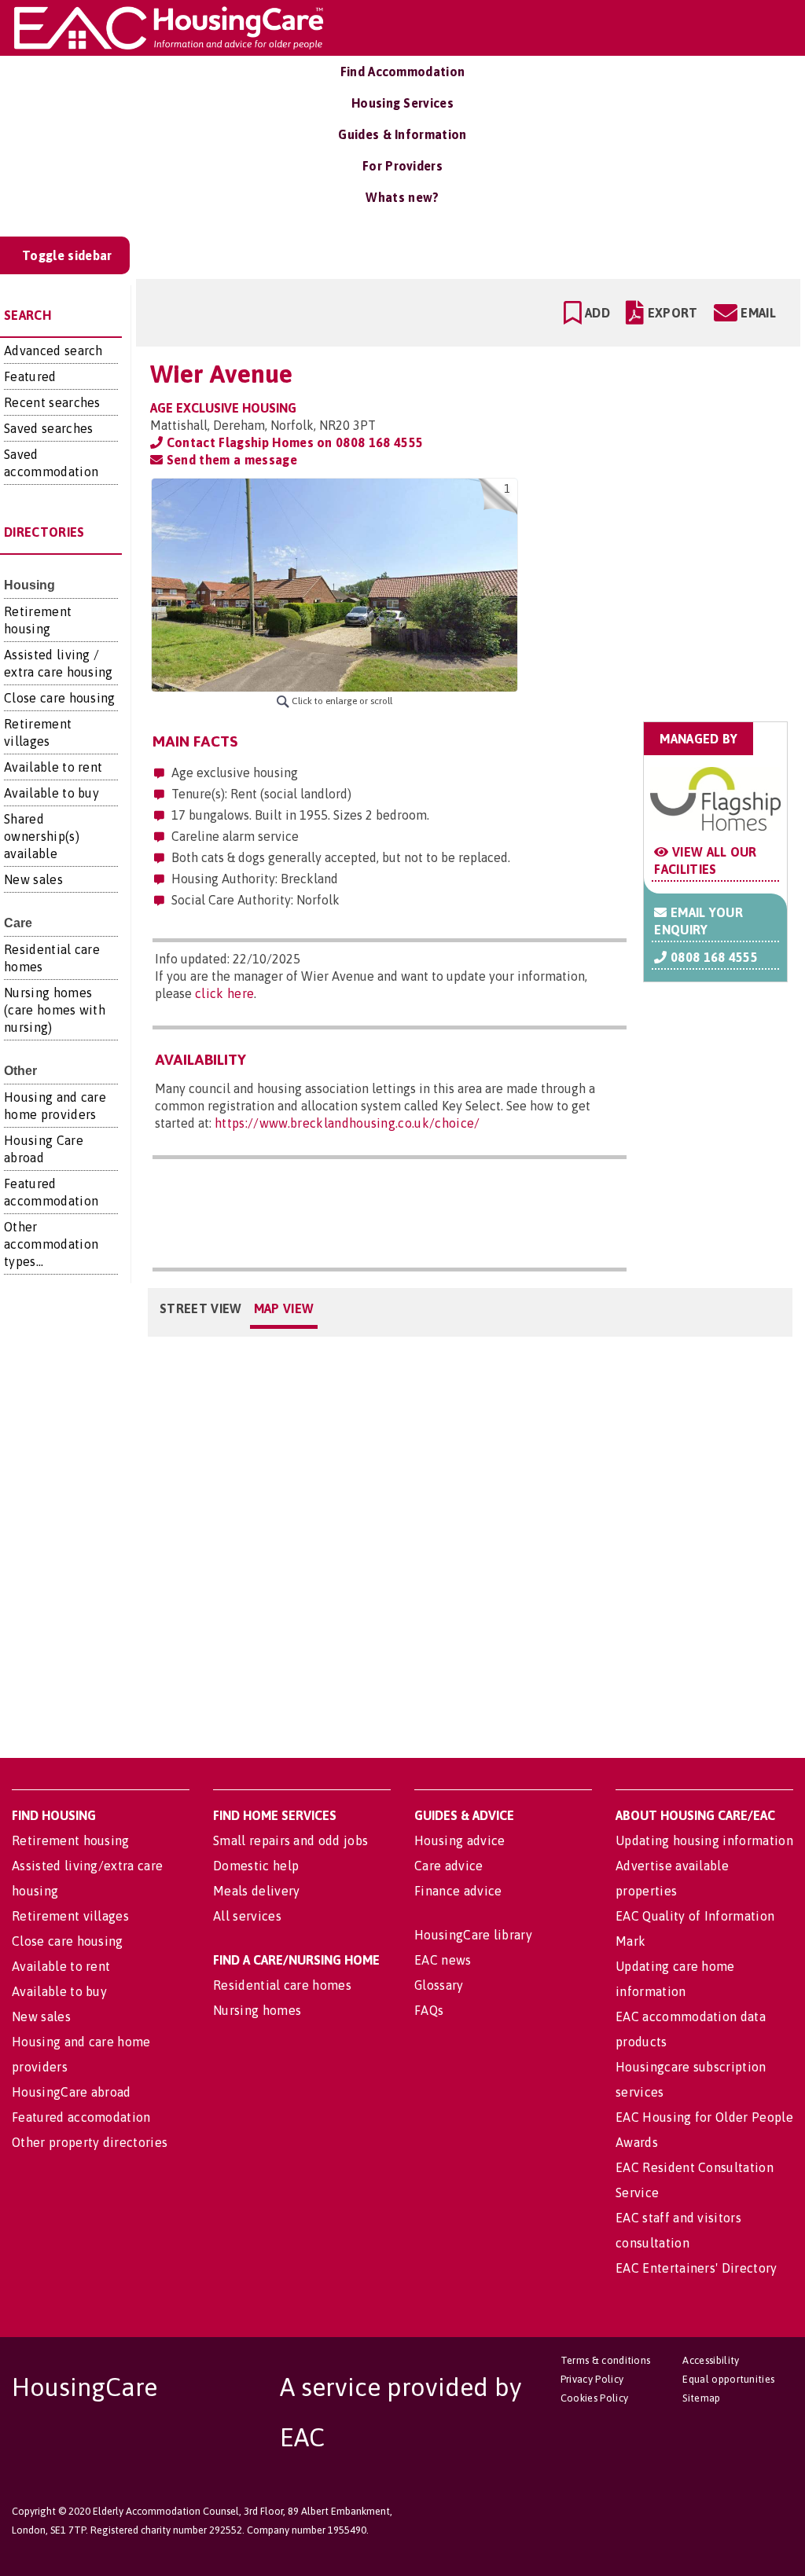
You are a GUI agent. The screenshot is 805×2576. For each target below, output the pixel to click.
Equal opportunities (728, 2379)
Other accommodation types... (51, 1244)
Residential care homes (282, 1985)
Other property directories (90, 2142)
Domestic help (256, 1866)
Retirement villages (70, 1916)
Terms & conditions (606, 2360)
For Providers (402, 166)
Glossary (439, 1985)
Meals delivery (256, 1891)
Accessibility (711, 2360)
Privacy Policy (592, 2379)
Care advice (449, 1866)
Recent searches (52, 402)
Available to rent (53, 767)
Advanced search (53, 350)
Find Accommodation (403, 72)
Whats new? (402, 197)
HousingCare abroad (72, 2092)
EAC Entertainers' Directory (697, 2268)
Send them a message (230, 460)
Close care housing (60, 698)
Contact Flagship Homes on (293, 442)
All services (247, 1916)
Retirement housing (71, 1840)
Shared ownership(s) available (42, 836)
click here (224, 993)
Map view (284, 1308)
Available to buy (51, 793)
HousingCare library (473, 1935)
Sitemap (701, 2398)
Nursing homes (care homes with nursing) (55, 1010)
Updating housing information (704, 1840)
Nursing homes (257, 2010)
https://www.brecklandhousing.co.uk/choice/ (347, 1123)
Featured (30, 376)
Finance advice (458, 1891)
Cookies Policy (594, 2398)
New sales (33, 879)
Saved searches (48, 428)
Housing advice (459, 1840)
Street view (201, 1308)
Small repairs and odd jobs (290, 1840)
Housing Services (402, 103)
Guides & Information (402, 134)
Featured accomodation (81, 2117)
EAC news (443, 1960)
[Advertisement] (664, 577)
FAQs (429, 2010)
